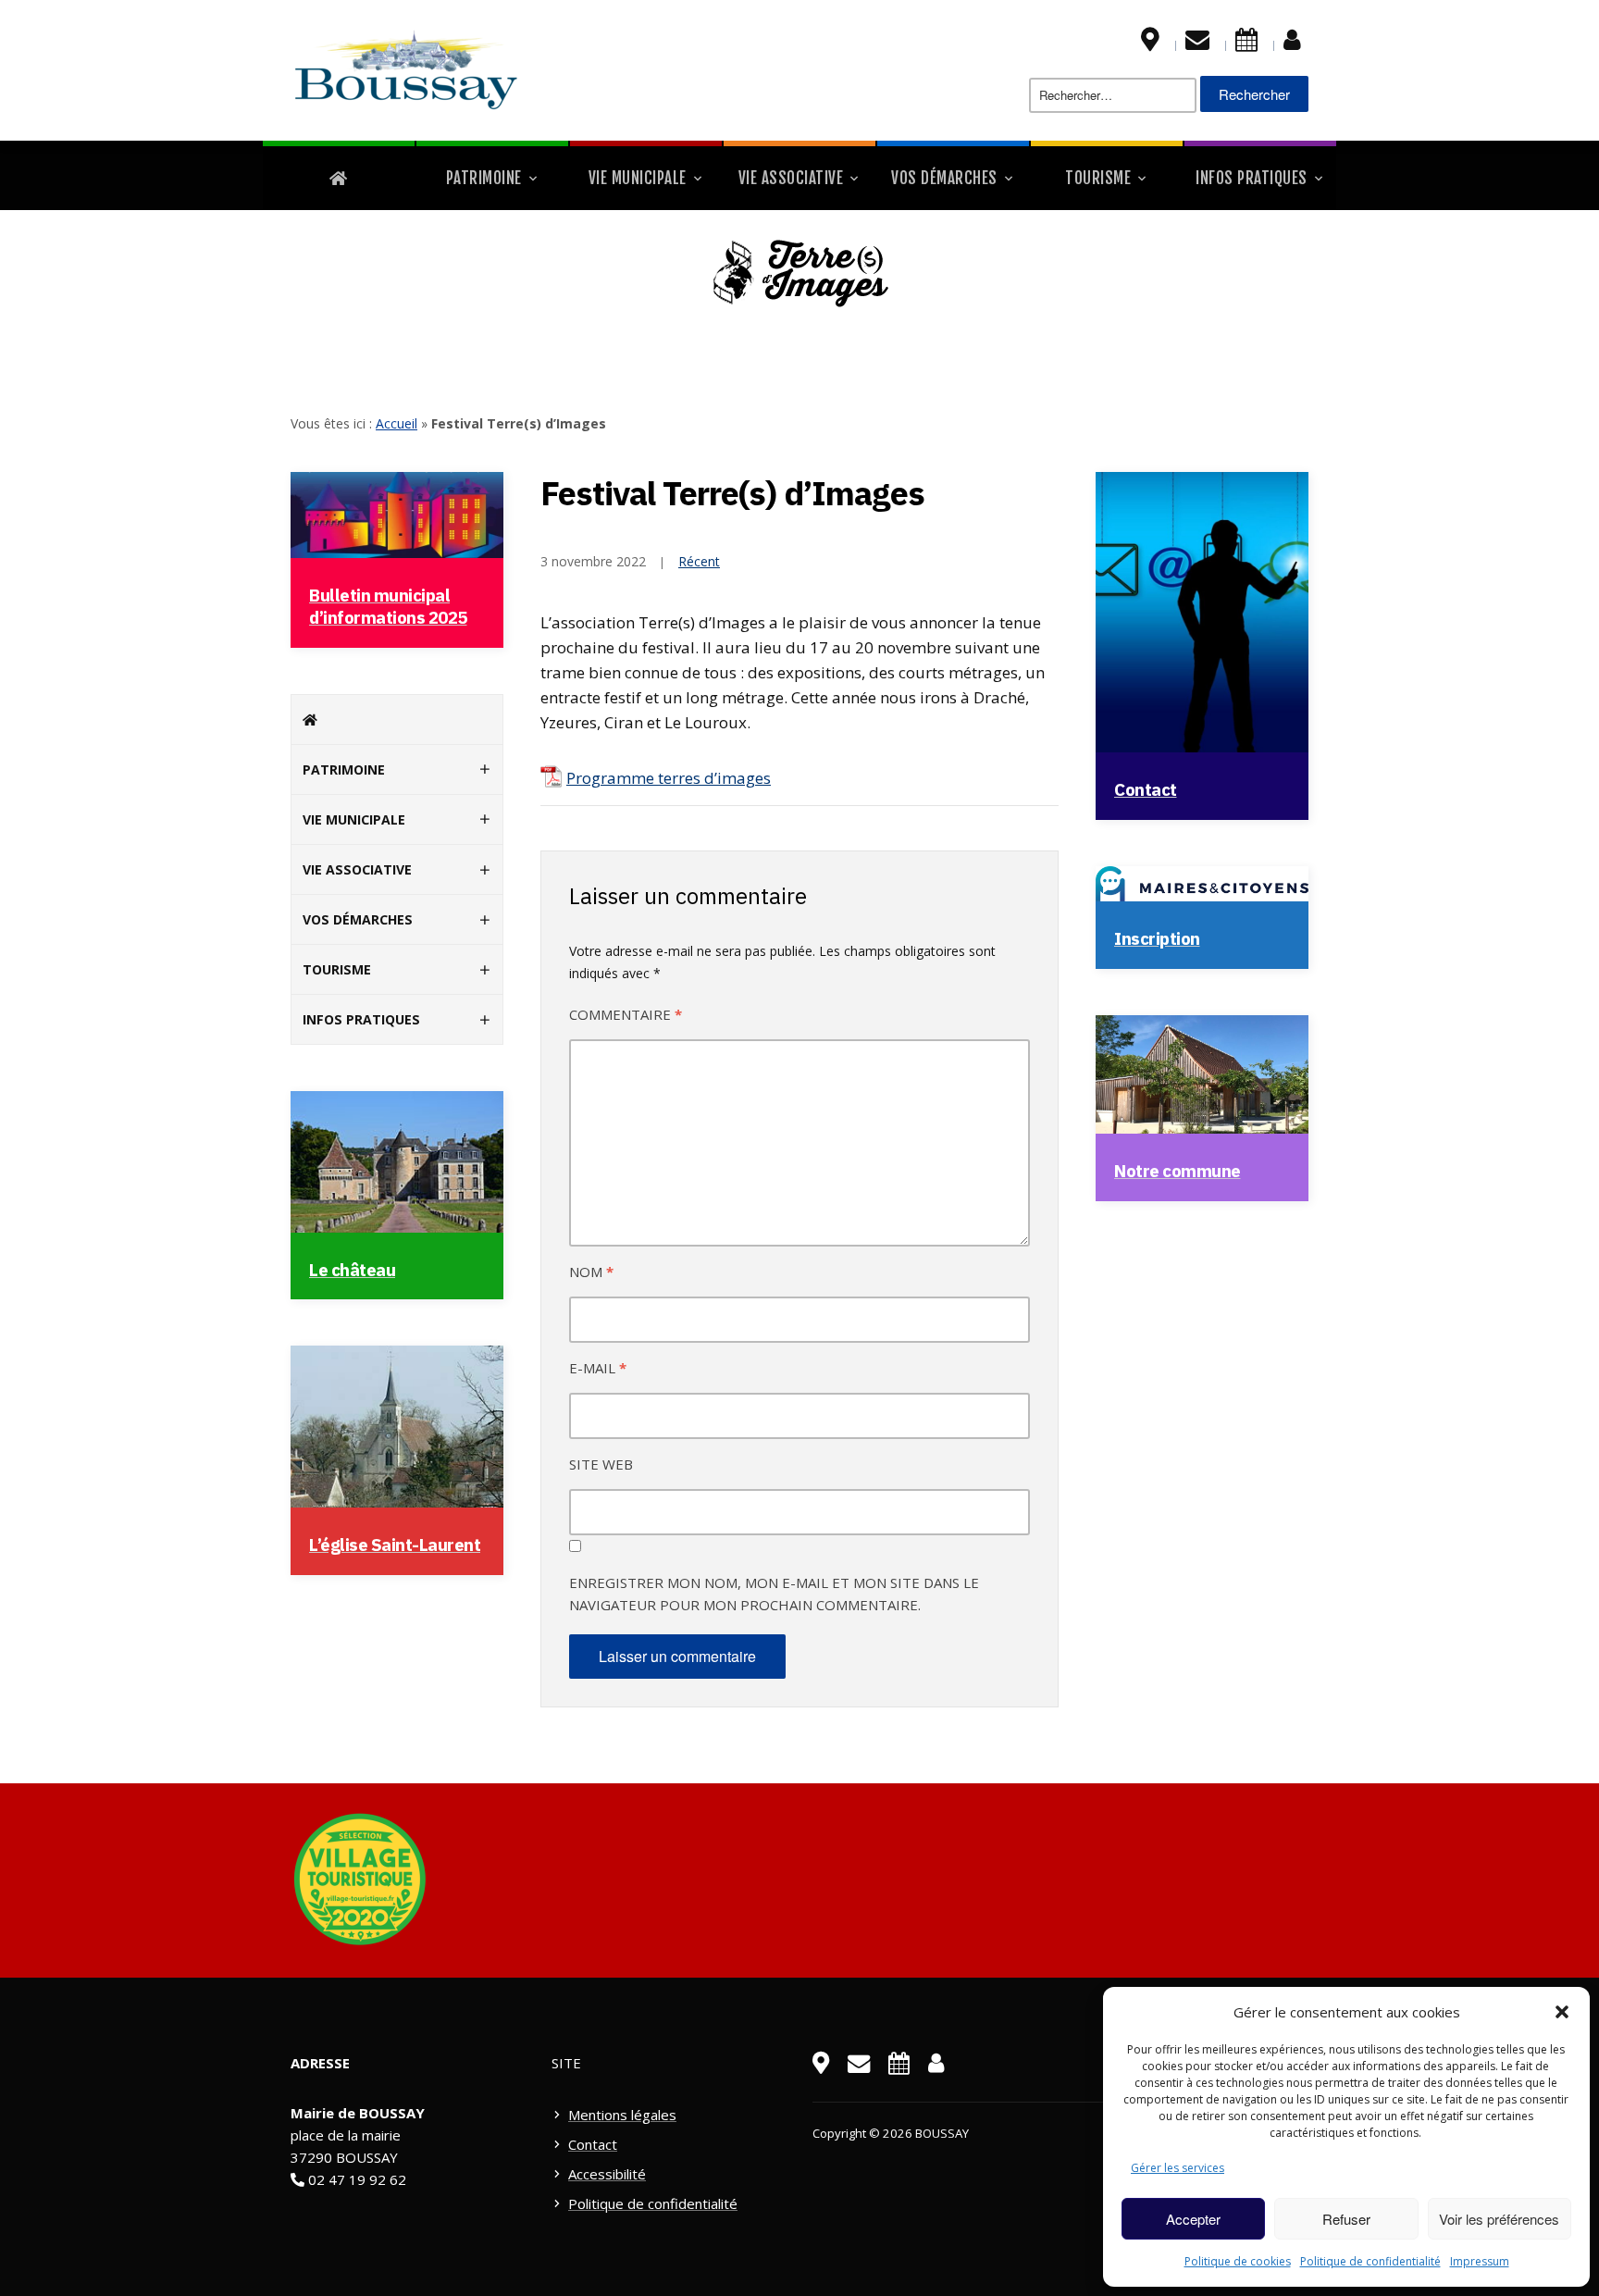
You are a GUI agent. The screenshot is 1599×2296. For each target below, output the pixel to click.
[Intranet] (1292, 43)
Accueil (397, 423)
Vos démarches (944, 178)
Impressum (1480, 2261)
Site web (601, 1464)
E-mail (598, 1368)
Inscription (1157, 938)
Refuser (1346, 2219)
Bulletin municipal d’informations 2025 (388, 606)
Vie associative (791, 178)
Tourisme (1098, 178)
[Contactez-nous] (1197, 43)
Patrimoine (484, 178)
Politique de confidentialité (1370, 2261)
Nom (591, 1272)
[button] (1562, 2012)
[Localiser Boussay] (1150, 43)
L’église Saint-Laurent (395, 1545)
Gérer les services (1178, 2168)
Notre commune (1178, 1171)
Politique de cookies (1238, 2261)
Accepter (1193, 2219)
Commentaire (626, 1014)
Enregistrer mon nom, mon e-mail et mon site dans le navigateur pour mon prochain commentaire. (774, 1594)
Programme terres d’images (669, 778)
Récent (699, 561)
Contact (1146, 789)
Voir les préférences (1499, 2219)
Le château (352, 1270)
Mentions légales (622, 2115)
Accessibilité (607, 2174)
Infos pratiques (1252, 178)
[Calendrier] (1246, 43)
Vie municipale (638, 178)
